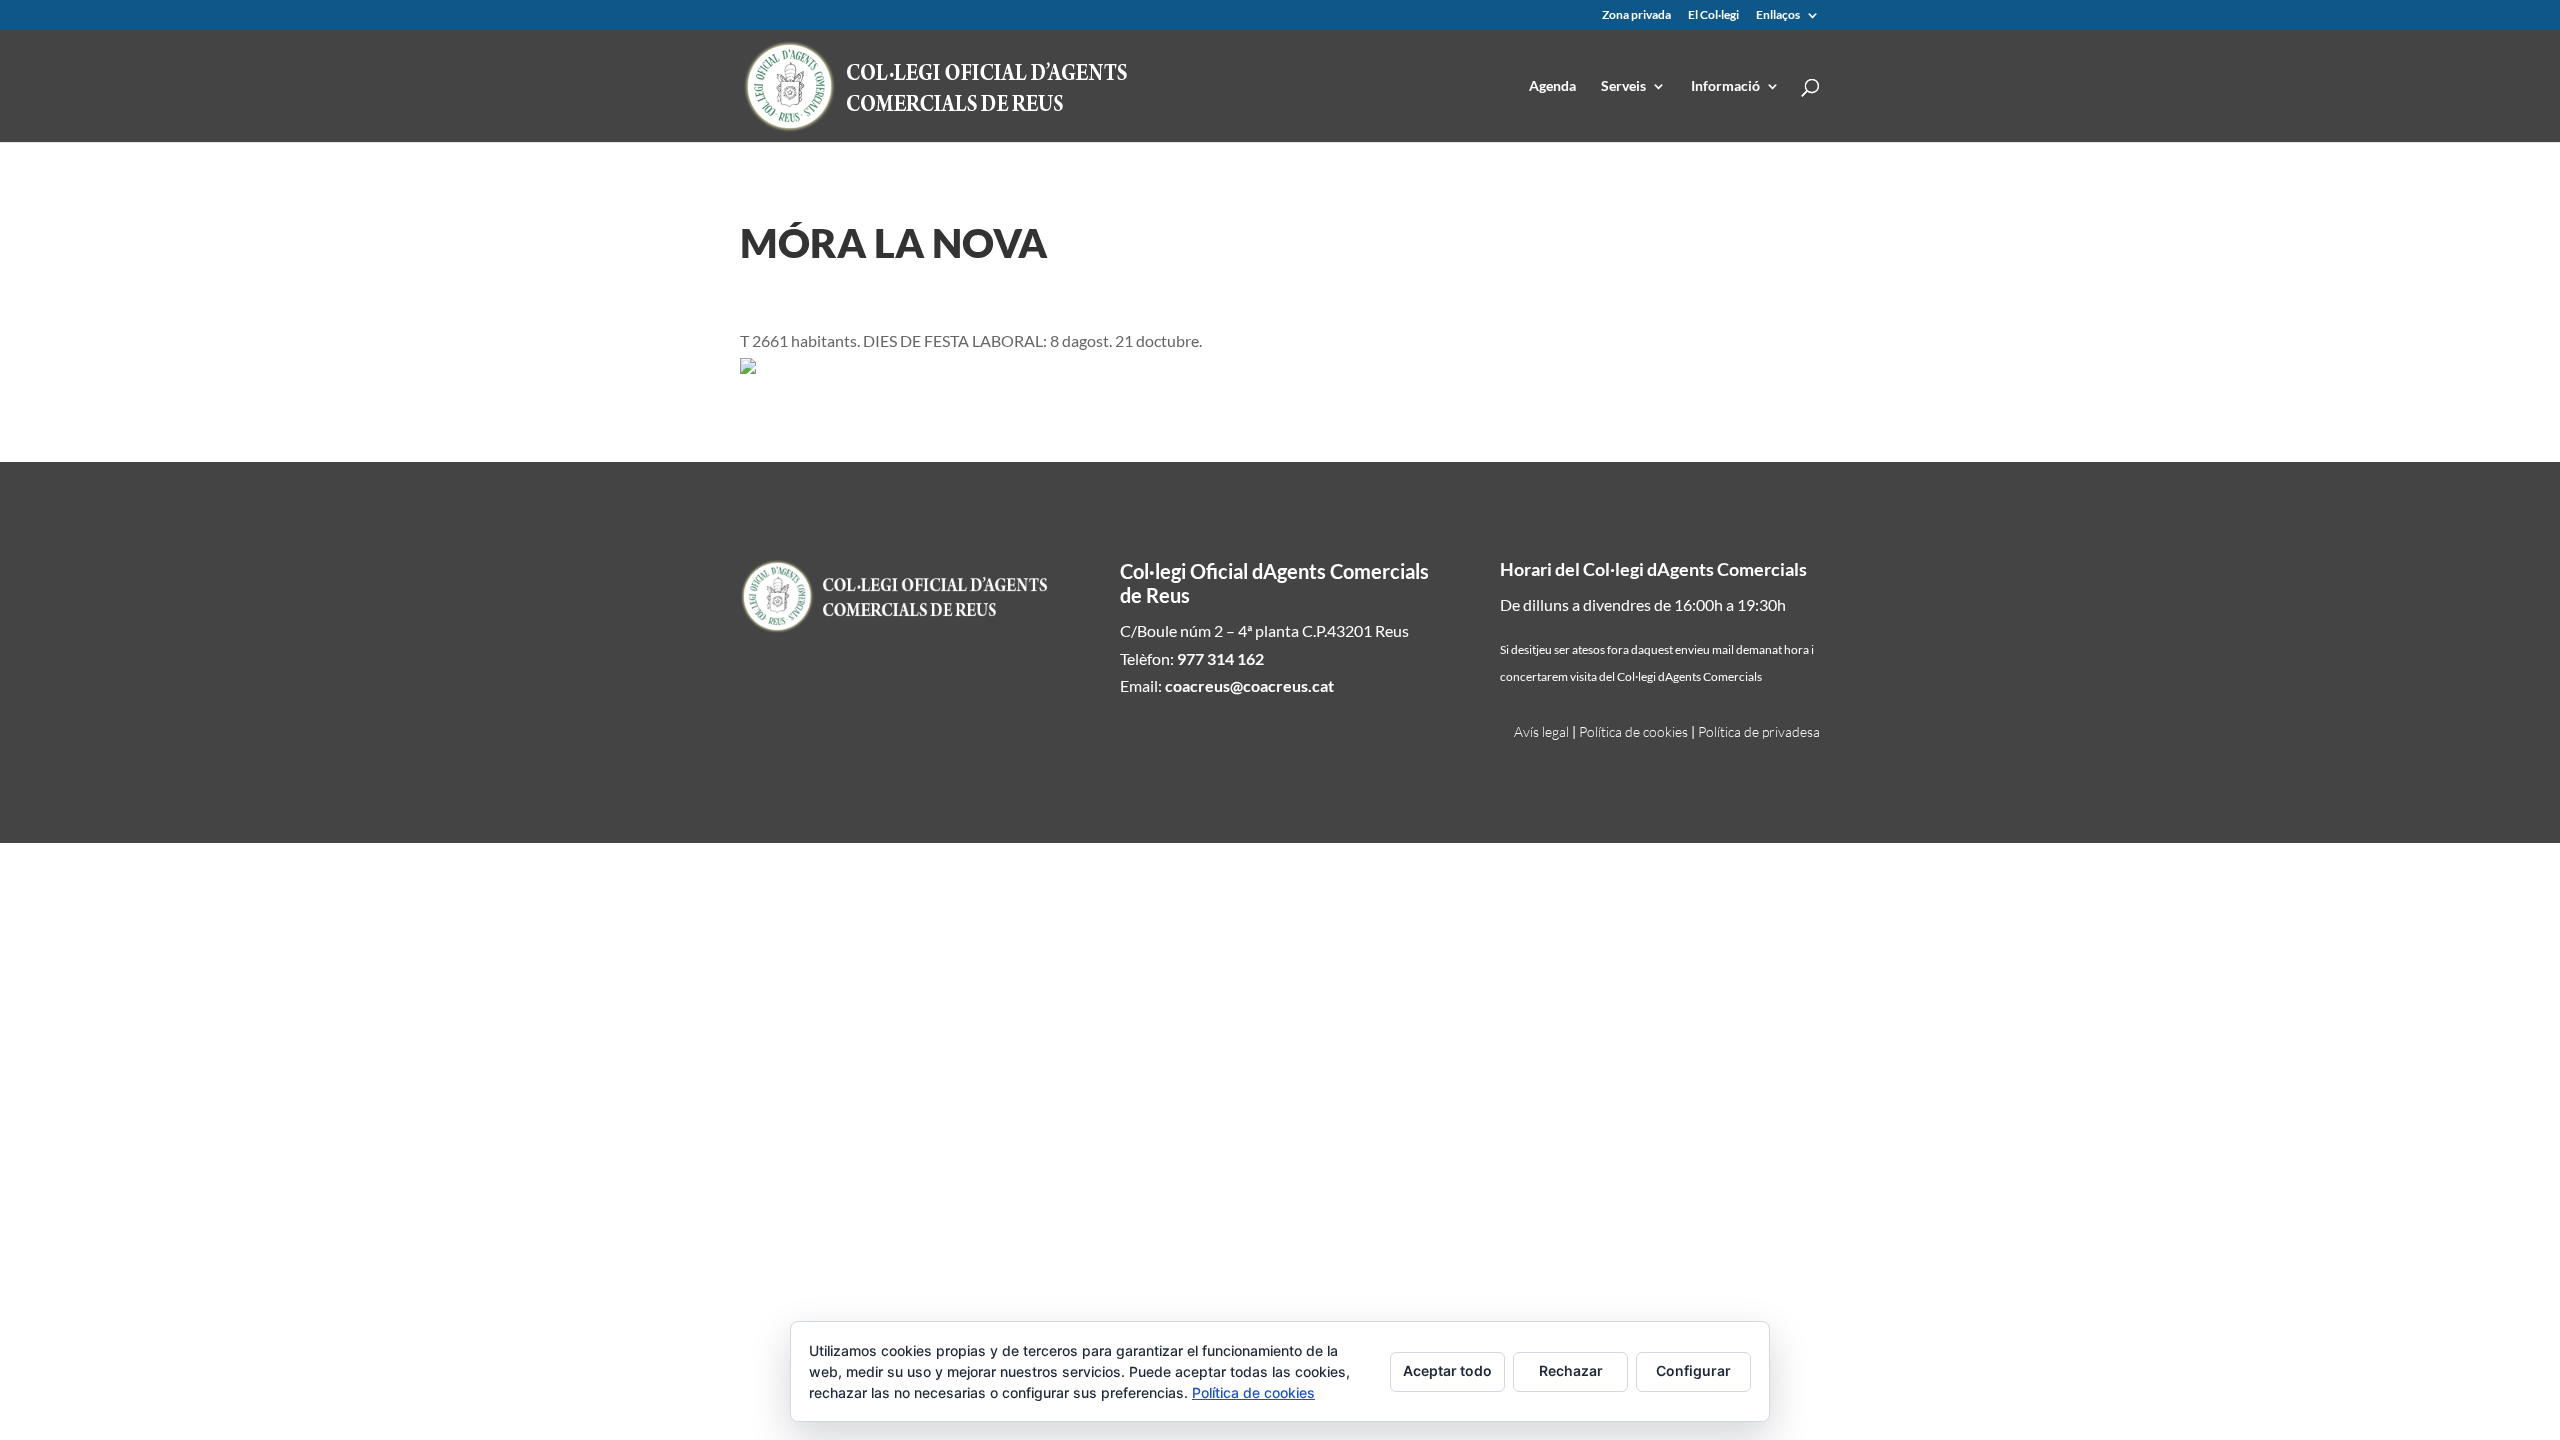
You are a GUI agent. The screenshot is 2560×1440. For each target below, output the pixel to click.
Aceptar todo (1447, 1370)
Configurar (1693, 1370)
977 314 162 (1220, 658)
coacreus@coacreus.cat (1249, 685)
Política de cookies (1633, 731)
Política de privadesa (1759, 731)
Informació (1725, 86)
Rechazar (1571, 1370)
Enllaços (1778, 15)
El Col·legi (1713, 15)
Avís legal (1541, 731)
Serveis (1623, 86)
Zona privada (1636, 15)
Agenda (1552, 86)
